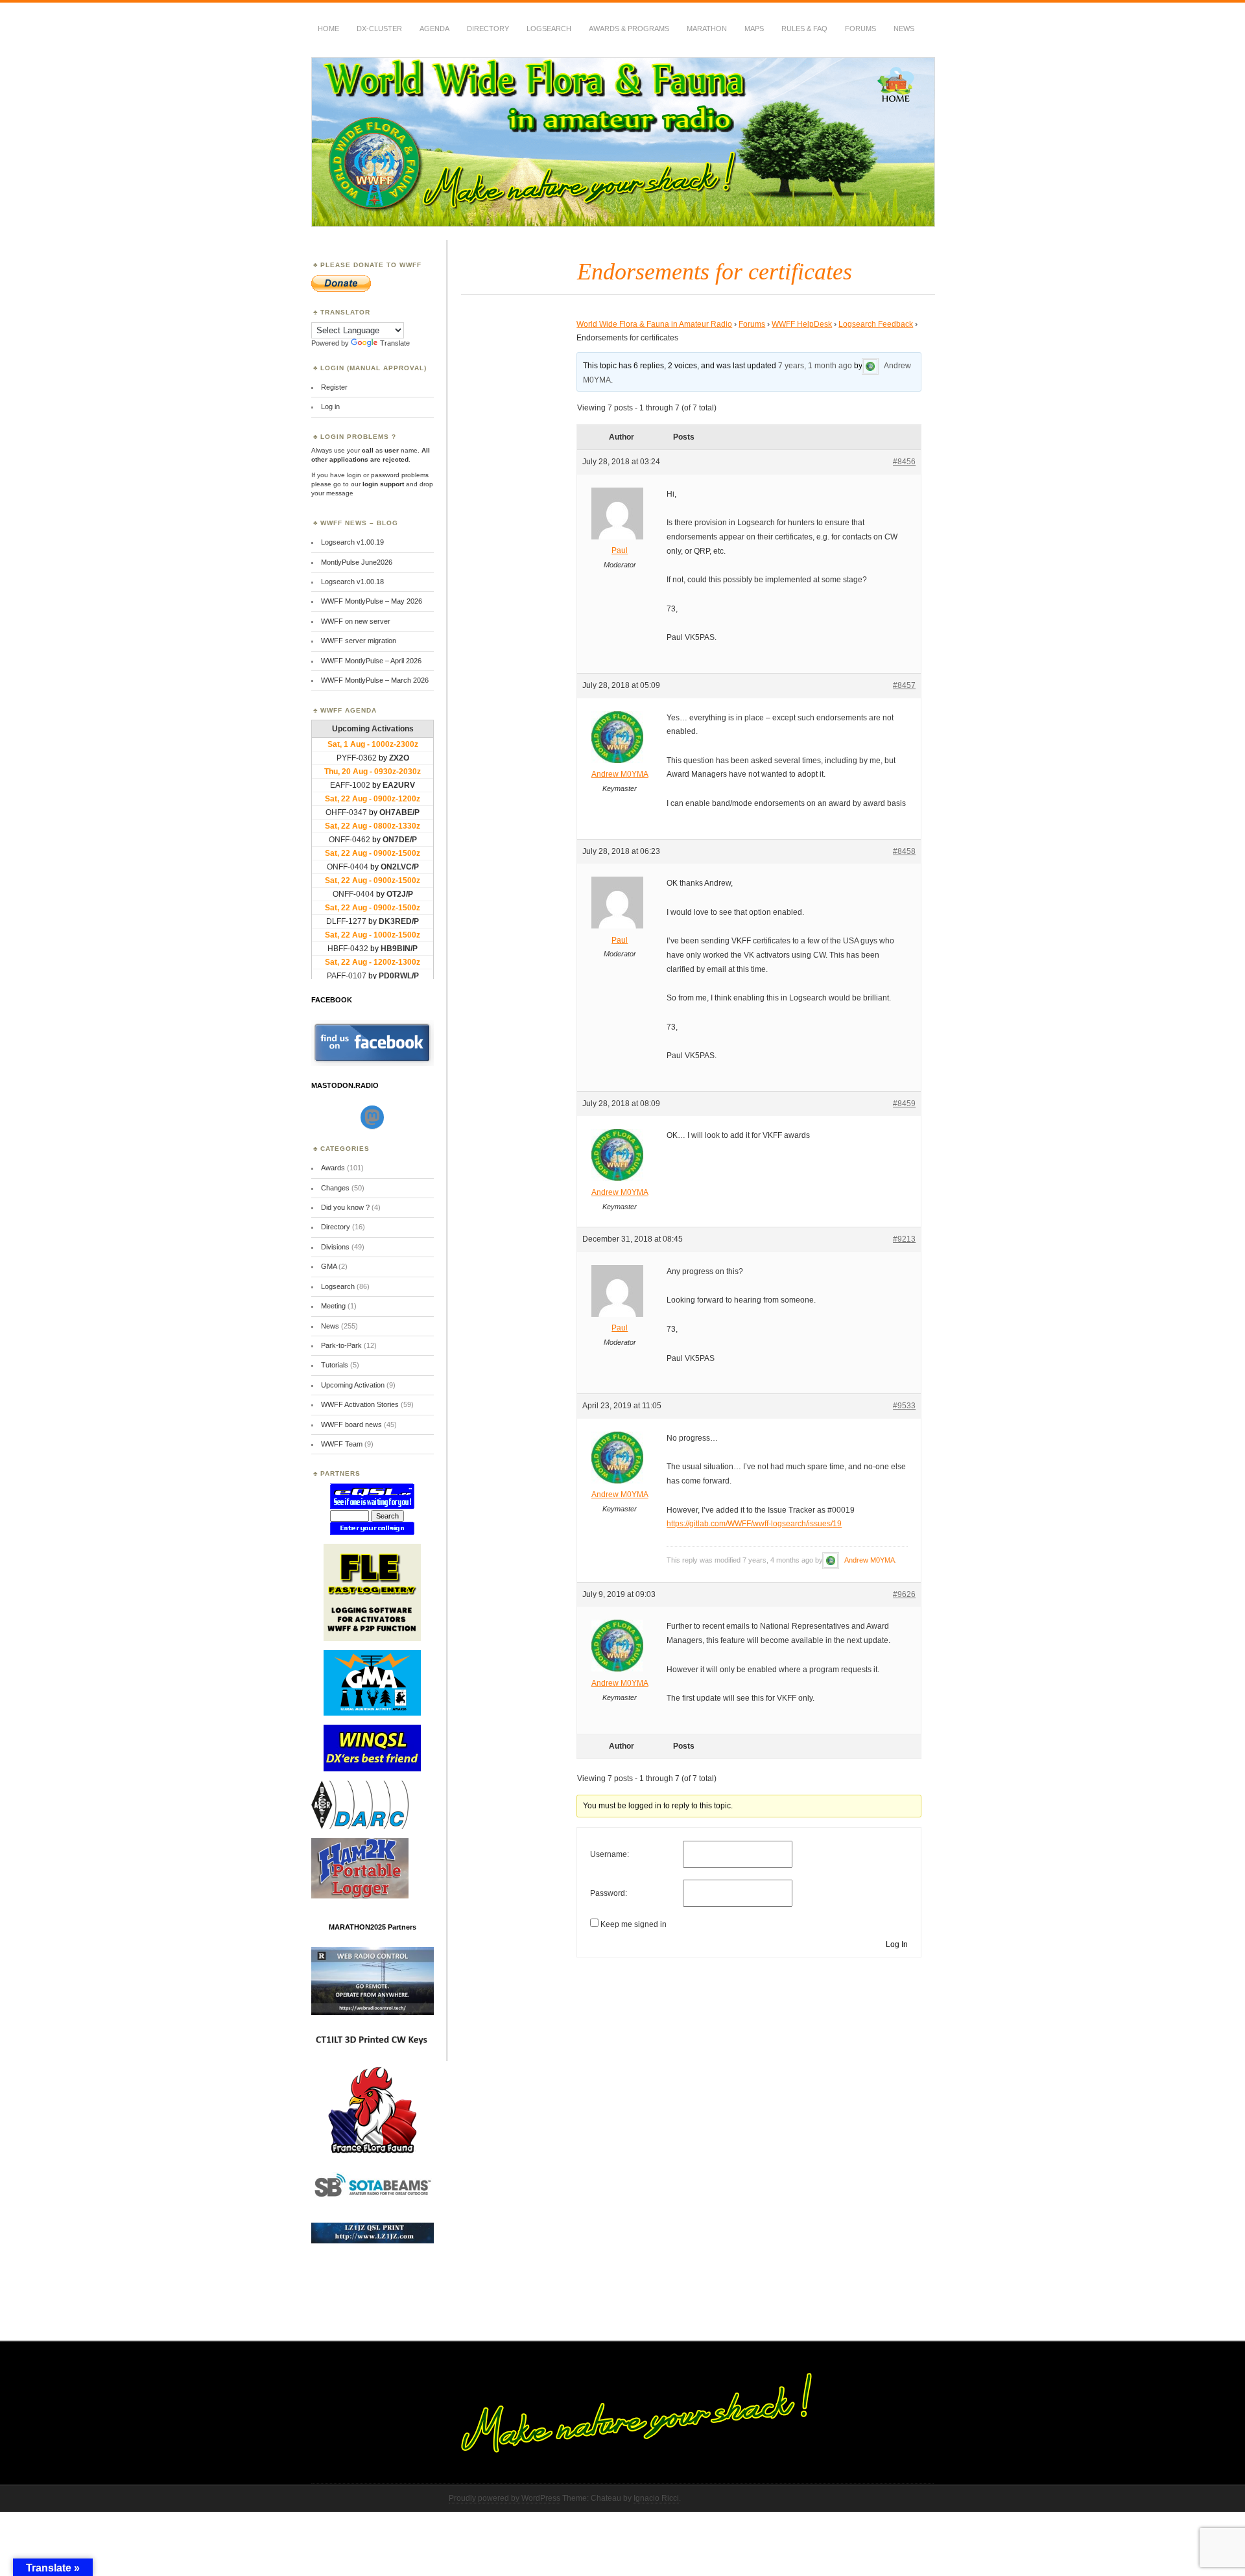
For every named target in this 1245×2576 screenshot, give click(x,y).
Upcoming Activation (353, 1385)
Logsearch (338, 1286)
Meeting (333, 1306)
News (904, 29)
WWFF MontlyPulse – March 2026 (375, 680)
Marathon (707, 29)
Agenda (434, 29)
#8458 (904, 851)
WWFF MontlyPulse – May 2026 (372, 601)
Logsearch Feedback (876, 324)
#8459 (904, 1104)
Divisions (335, 1247)
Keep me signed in (634, 1924)
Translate (395, 343)
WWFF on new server (356, 621)
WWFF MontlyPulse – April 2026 (371, 661)
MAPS (754, 29)
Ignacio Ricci (656, 2498)
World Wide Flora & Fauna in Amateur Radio (654, 324)
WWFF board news (351, 1424)
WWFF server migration (359, 641)
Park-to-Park (341, 1345)
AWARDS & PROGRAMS (629, 29)
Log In (897, 1944)
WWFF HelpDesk (802, 324)
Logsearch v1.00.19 (352, 542)
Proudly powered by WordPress (504, 2498)
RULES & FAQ (804, 29)
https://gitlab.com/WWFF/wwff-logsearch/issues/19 (754, 1524)
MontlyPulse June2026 (357, 562)
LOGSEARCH (549, 29)
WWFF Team (342, 1444)
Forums (860, 29)
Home (328, 29)
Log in (330, 407)
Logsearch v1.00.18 (352, 582)
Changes (335, 1188)
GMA (329, 1266)
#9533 (904, 1406)
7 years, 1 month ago (815, 366)
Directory (488, 29)
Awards (333, 1168)
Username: (610, 1854)
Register (334, 387)
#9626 (904, 1594)
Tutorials (335, 1365)
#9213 (904, 1239)
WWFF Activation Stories (360, 1404)
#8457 (904, 685)
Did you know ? (345, 1207)
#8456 (904, 462)
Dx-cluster (379, 29)
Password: (609, 1893)
